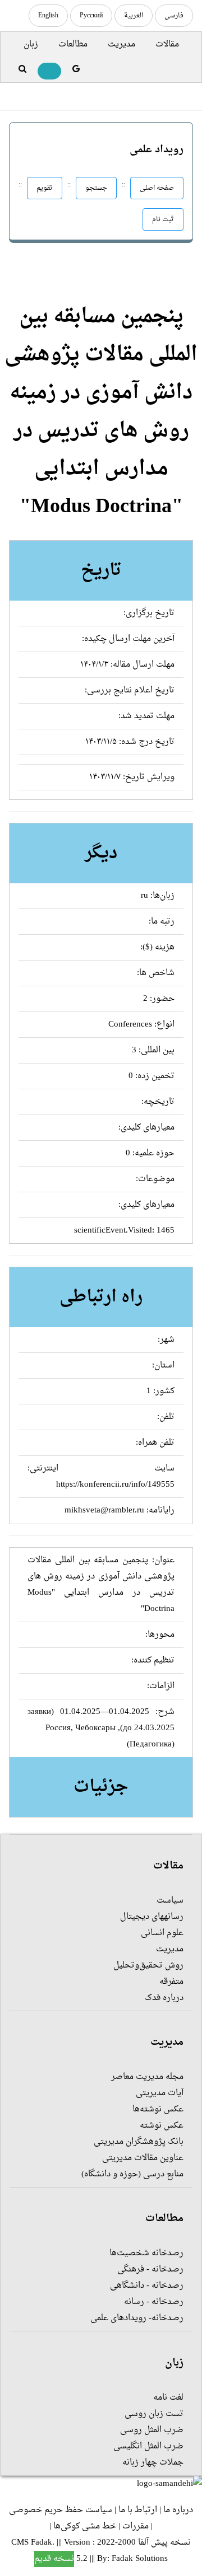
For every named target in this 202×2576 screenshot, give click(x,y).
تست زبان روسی (154, 2414)
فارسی (174, 16)
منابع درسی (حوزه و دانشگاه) (132, 2174)
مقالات (167, 45)
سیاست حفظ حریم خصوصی (61, 2510)
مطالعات (73, 45)
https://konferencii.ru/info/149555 (115, 1485)
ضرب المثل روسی (152, 2430)
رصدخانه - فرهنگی (150, 2270)
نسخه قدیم (54, 2559)
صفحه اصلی (157, 188)
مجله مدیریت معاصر (147, 2077)
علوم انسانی (162, 1933)
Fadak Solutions (140, 2559)
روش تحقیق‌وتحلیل (148, 1966)
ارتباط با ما (138, 2510)
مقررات (136, 2526)
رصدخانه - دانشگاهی (147, 2286)
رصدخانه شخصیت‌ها (146, 2253)
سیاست (170, 1901)
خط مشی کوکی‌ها (85, 2526)
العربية (134, 16)
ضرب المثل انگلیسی (148, 2446)
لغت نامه (168, 2398)
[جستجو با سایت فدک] (22, 70)
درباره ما (178, 2510)
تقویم (45, 188)
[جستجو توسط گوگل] (76, 70)
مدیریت (121, 45)
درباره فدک (164, 1998)
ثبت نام (163, 219)
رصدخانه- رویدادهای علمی (137, 2318)
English (48, 16)
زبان (31, 45)
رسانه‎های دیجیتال (152, 1917)
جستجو (96, 188)
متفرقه (171, 1982)
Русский (91, 16)
